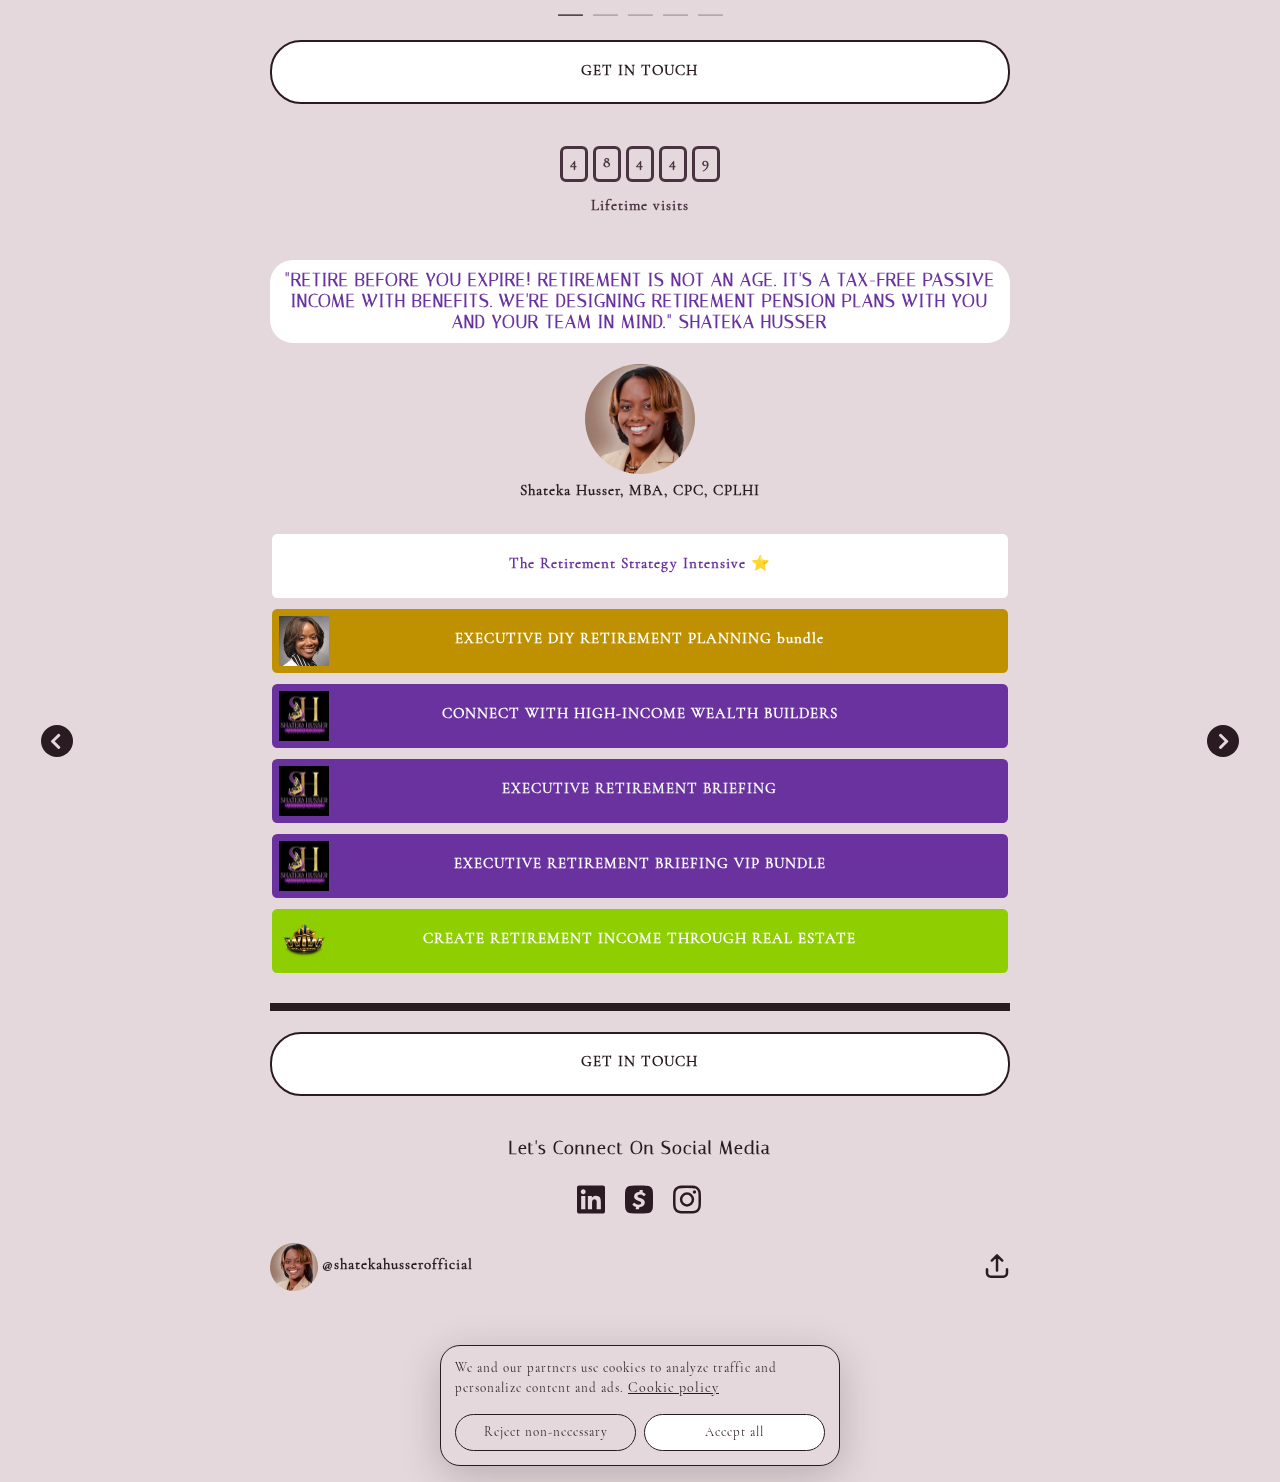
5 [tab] (715, 15)
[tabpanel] (640, 665)
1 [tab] (576, 15)
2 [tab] (610, 15)
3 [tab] (645, 15)
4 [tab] (681, 15)
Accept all (734, 1432)
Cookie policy (673, 1388)
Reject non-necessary (546, 1432)
